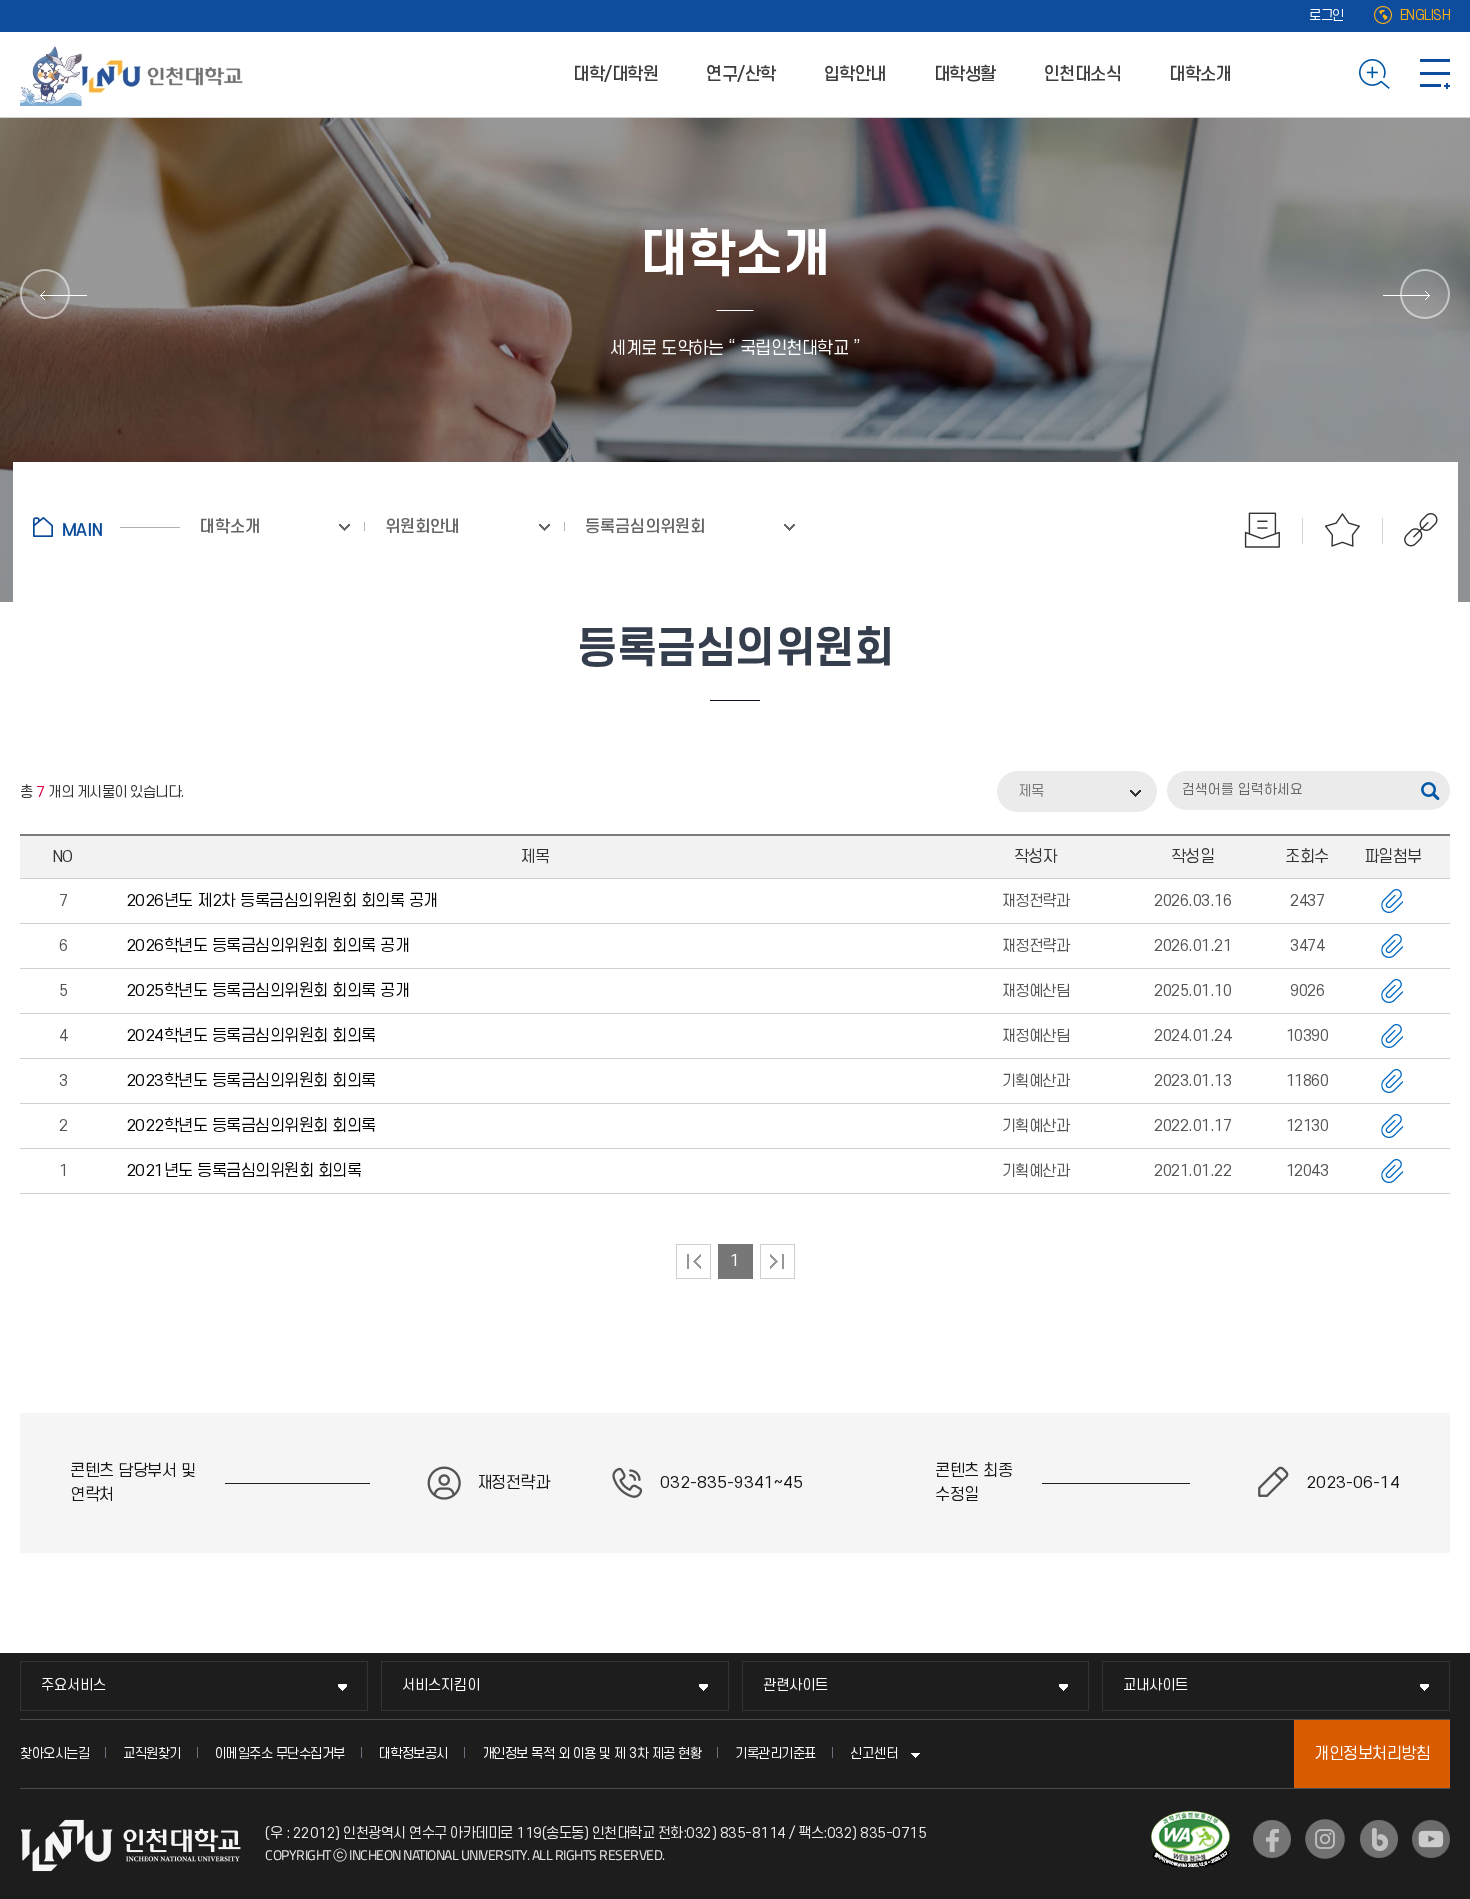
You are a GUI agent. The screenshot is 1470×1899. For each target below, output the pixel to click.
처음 (693, 1261)
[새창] (1272, 1839)
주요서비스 (73, 1685)
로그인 (1326, 15)
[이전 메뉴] (45, 294)
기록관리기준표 (775, 1753)
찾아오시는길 (54, 1753)
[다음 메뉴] (1425, 294)
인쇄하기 (1263, 530)
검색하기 (1374, 74)
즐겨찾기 (1343, 530)
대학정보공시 (413, 1753)
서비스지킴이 (441, 1685)
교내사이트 (1155, 1685)
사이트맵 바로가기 (1435, 74)
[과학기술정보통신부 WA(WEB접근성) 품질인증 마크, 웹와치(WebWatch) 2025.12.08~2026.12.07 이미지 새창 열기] (1190, 1823)
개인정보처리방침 (1372, 1754)
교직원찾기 (152, 1753)
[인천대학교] (135, 74)
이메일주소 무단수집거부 (280, 1753)
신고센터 (874, 1753)
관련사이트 (795, 1685)
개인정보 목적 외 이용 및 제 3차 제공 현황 (592, 1753)
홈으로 (106, 527)
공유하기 (1410, 530)
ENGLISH (1425, 15)
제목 (1031, 791)
